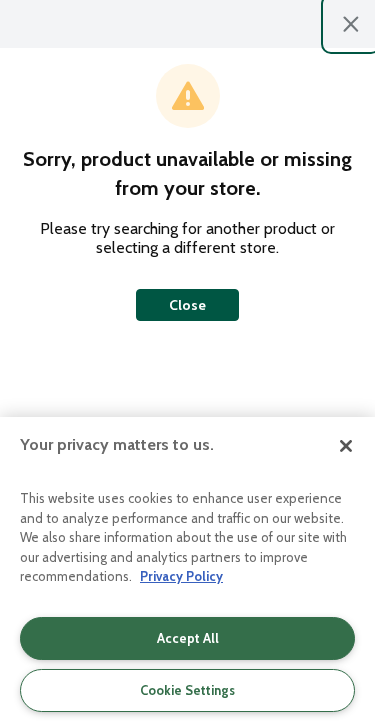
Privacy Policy (181, 576)
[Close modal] (351, 24)
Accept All (188, 638)
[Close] (346, 446)
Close (187, 305)
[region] (187, 572)
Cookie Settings (187, 690)
